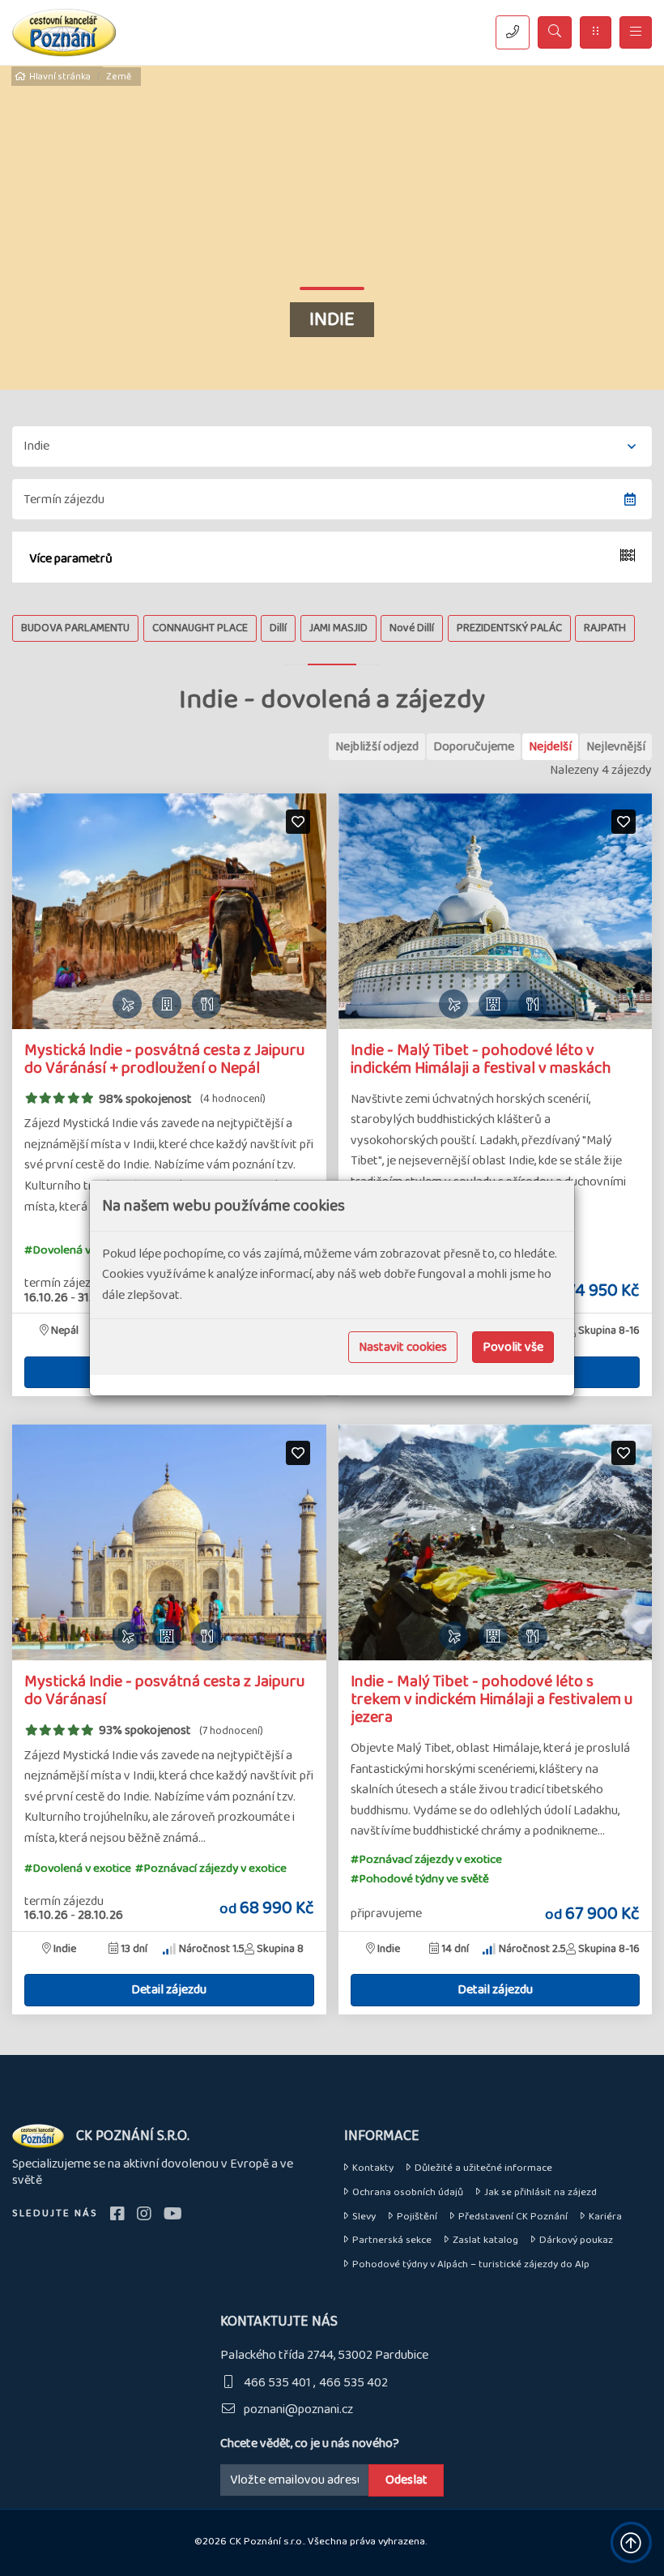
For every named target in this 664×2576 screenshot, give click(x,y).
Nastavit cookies (403, 1347)
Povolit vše (513, 1347)
